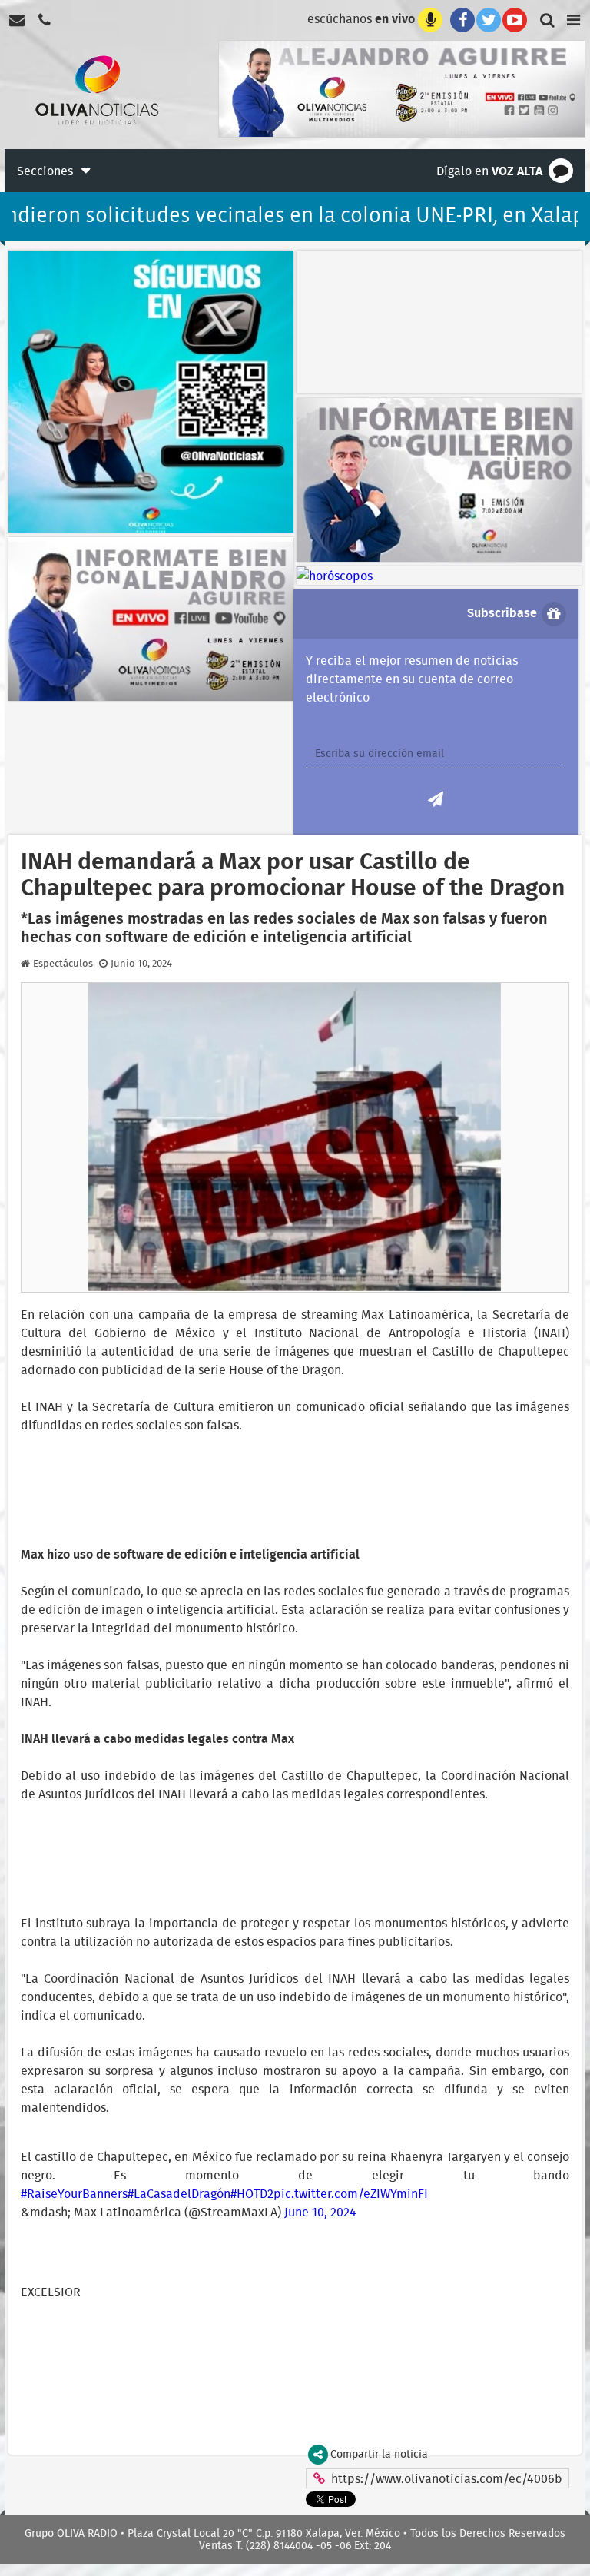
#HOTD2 (252, 2193)
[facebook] (459, 18)
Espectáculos (63, 963)
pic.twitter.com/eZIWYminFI (351, 2193)
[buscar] (544, 18)
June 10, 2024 (320, 2212)
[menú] (573, 18)
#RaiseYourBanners (74, 2193)
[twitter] (489, 18)
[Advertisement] (417, 320)
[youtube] (515, 18)
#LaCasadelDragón (179, 2193)
